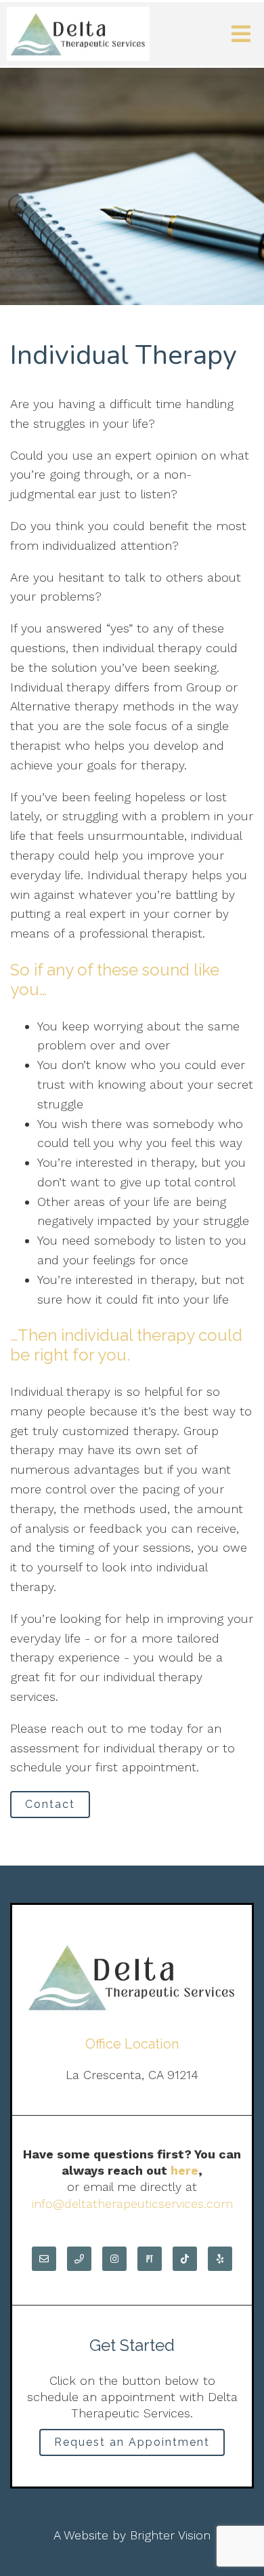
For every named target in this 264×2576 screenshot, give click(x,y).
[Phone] (79, 2259)
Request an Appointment (132, 2442)
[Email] (44, 2259)
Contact (50, 1804)
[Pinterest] (150, 2259)
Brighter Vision (170, 2535)
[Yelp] (220, 2259)
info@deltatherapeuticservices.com (132, 2203)
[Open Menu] (241, 34)
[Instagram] (114, 2259)
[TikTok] (185, 2259)
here (184, 2170)
